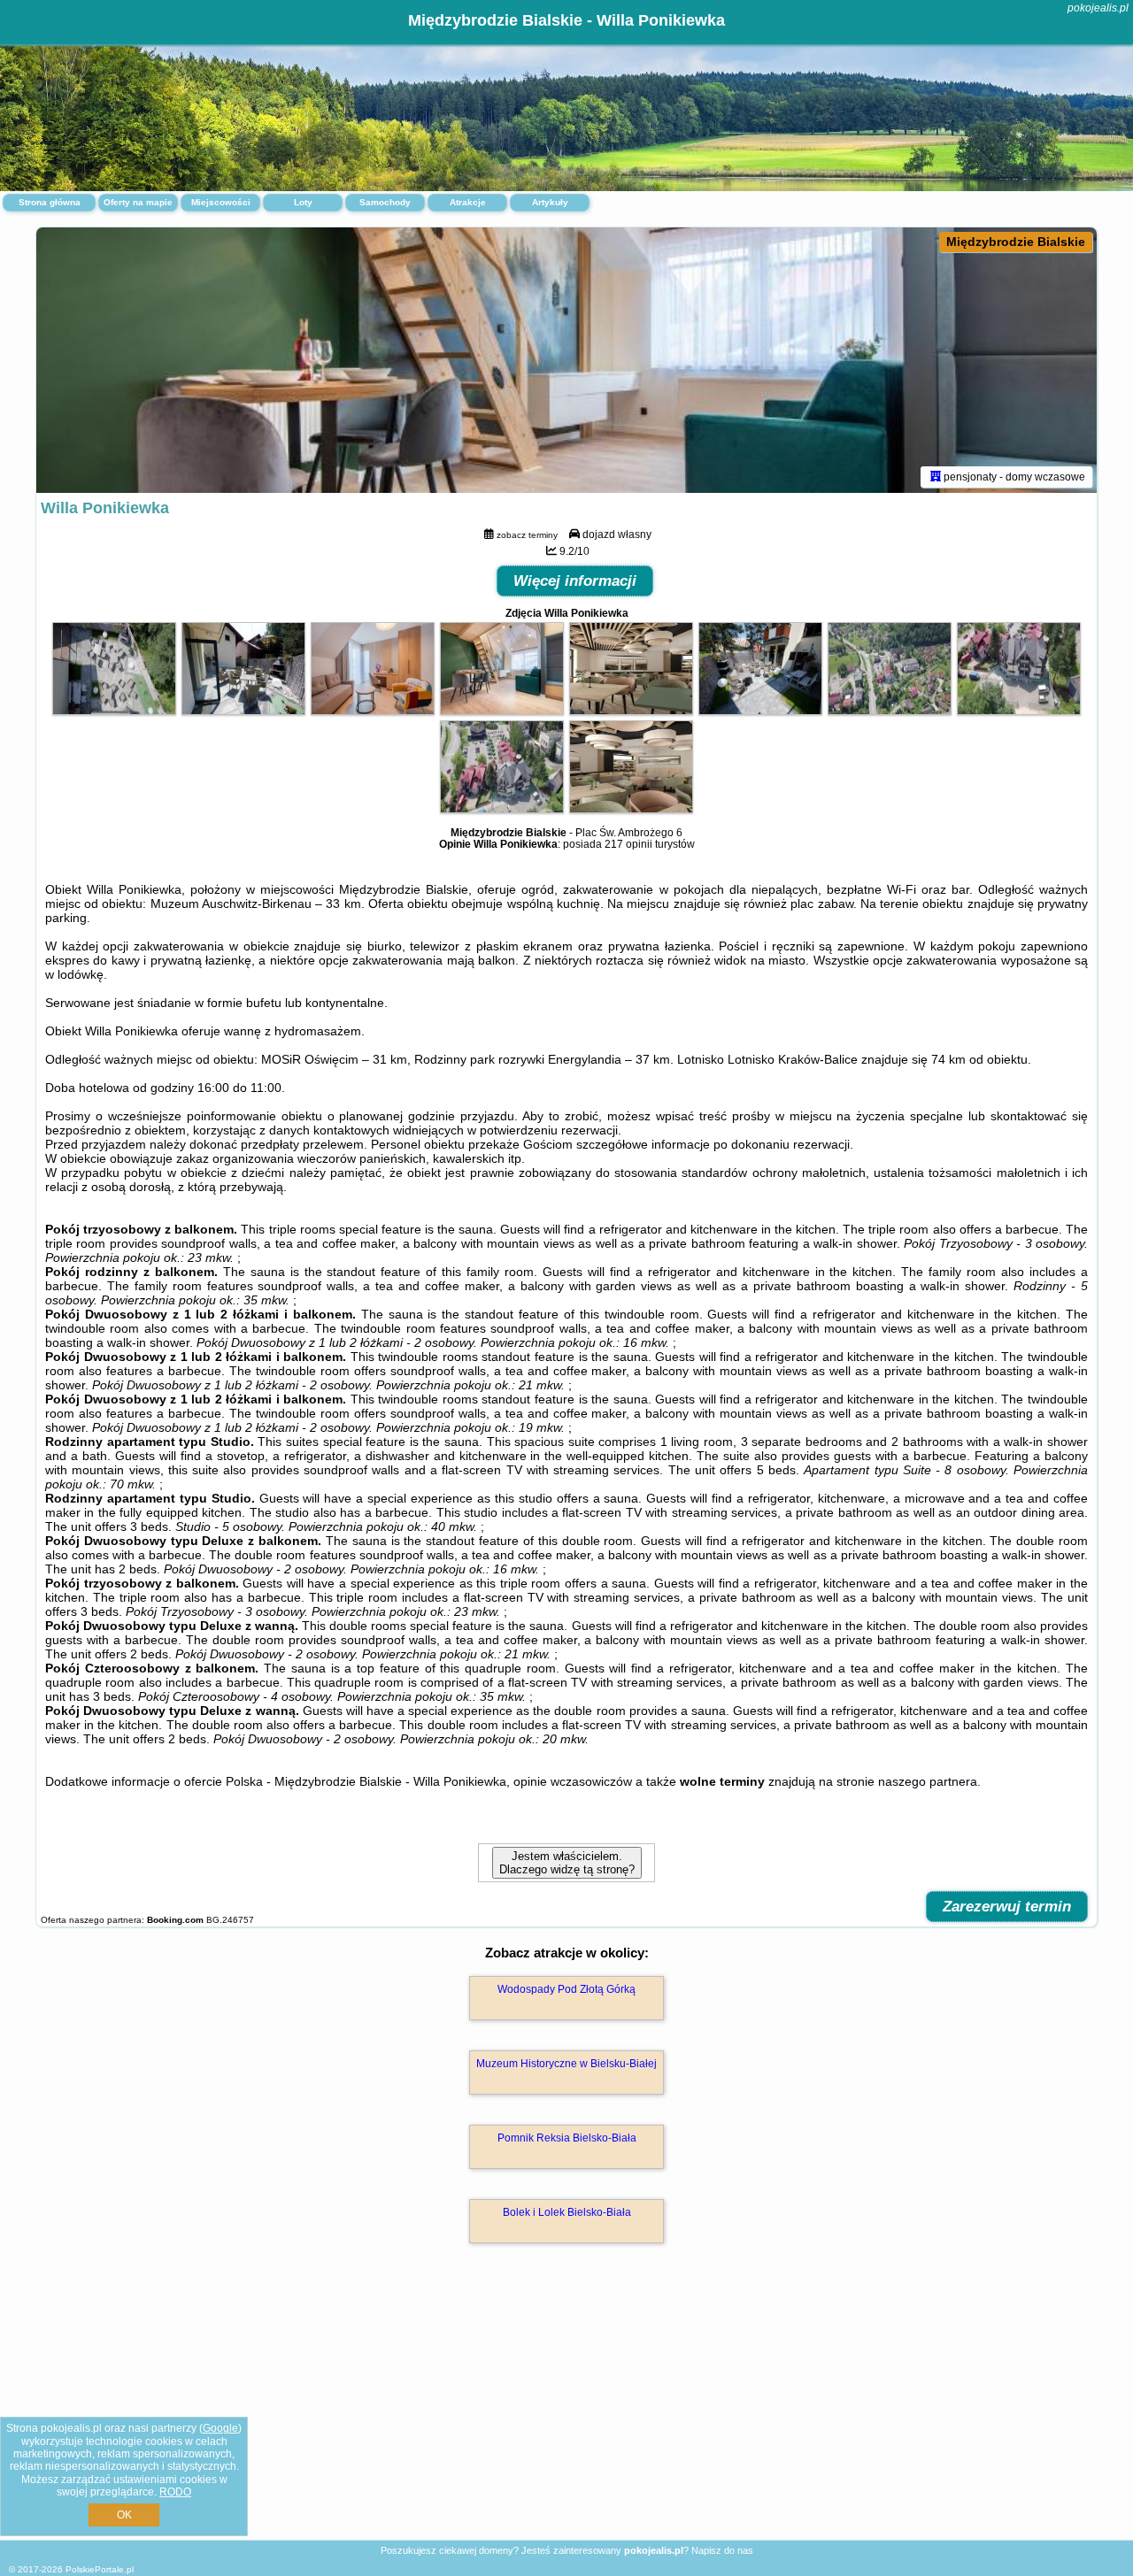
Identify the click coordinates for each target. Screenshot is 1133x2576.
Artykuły (550, 202)
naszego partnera (928, 1781)
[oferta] (936, 477)
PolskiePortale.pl (100, 2569)
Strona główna (50, 202)
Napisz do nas (722, 2550)
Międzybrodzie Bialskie (1016, 242)
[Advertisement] (566, 2411)
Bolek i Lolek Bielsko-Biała (567, 2212)
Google (220, 2428)
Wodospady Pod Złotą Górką (566, 1989)
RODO (175, 2492)
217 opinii (628, 844)
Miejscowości (221, 202)
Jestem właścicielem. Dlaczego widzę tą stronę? (567, 1863)
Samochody (385, 202)
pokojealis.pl (1098, 8)
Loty (303, 202)
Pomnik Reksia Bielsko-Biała (567, 2138)
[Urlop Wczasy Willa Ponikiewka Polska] (114, 711)
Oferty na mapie (138, 202)
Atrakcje (468, 202)
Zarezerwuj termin (1007, 1907)
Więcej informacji (575, 581)
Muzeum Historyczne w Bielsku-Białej (566, 2064)
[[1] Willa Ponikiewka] (566, 360)
